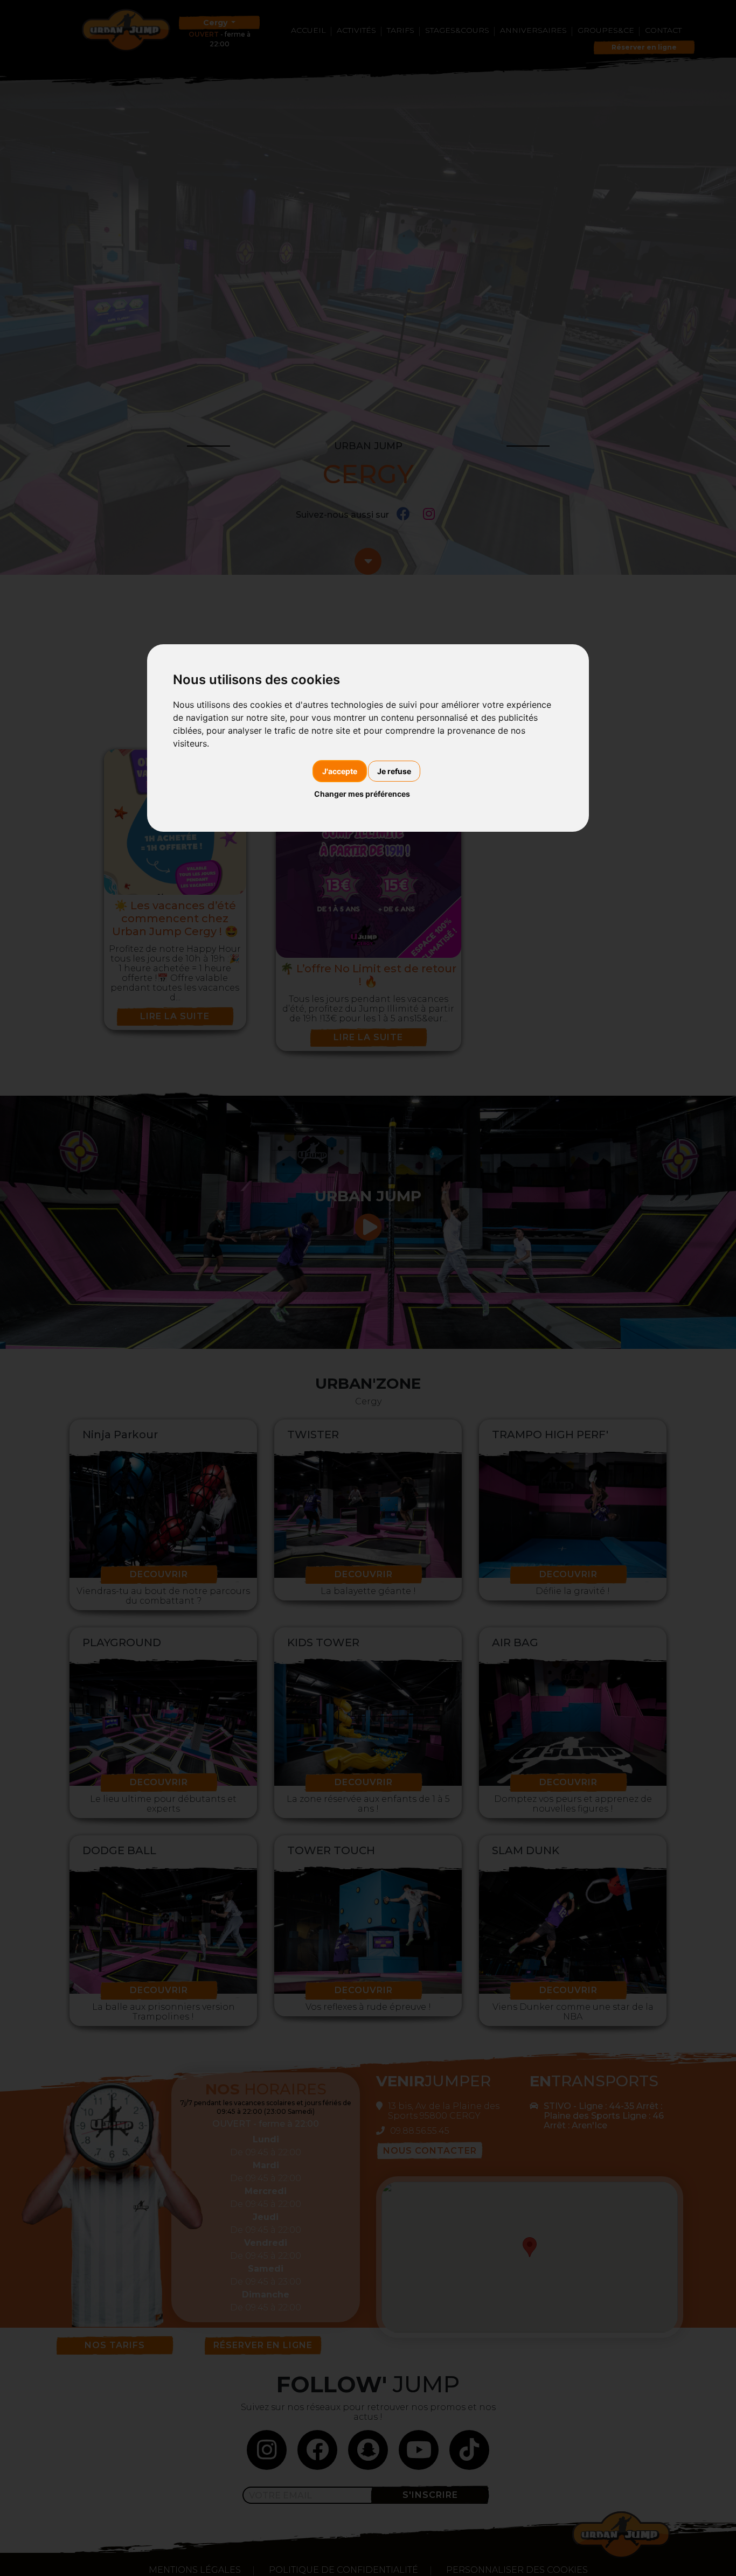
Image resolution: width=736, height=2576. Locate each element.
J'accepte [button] (340, 771)
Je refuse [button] (394, 771)
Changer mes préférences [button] (362, 794)
